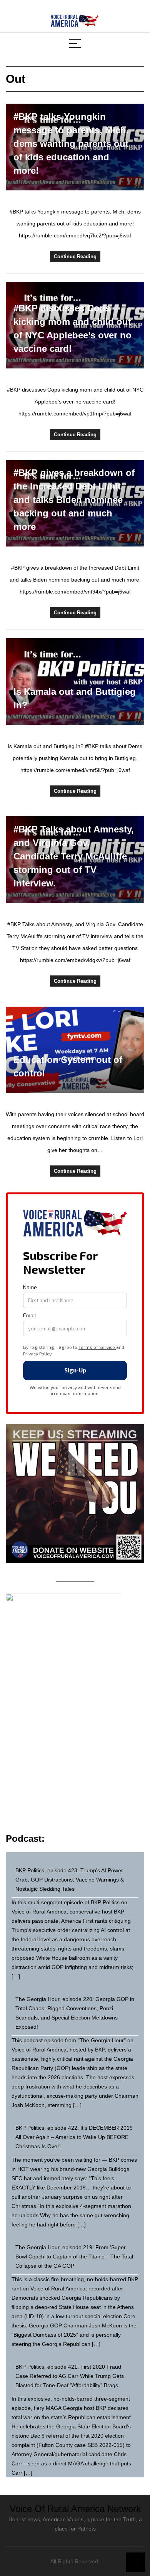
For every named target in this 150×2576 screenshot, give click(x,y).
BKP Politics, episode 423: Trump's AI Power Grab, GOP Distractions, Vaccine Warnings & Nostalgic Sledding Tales (70, 1880)
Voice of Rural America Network (75, 2509)
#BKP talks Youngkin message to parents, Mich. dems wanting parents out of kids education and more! (71, 144)
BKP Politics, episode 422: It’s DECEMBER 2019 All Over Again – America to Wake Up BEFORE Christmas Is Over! (74, 2137)
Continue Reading (75, 256)
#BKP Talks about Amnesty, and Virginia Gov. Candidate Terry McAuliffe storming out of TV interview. (74, 856)
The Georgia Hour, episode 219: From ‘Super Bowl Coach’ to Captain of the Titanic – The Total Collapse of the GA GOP (74, 2257)
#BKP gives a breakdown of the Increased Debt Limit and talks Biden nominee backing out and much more (74, 500)
